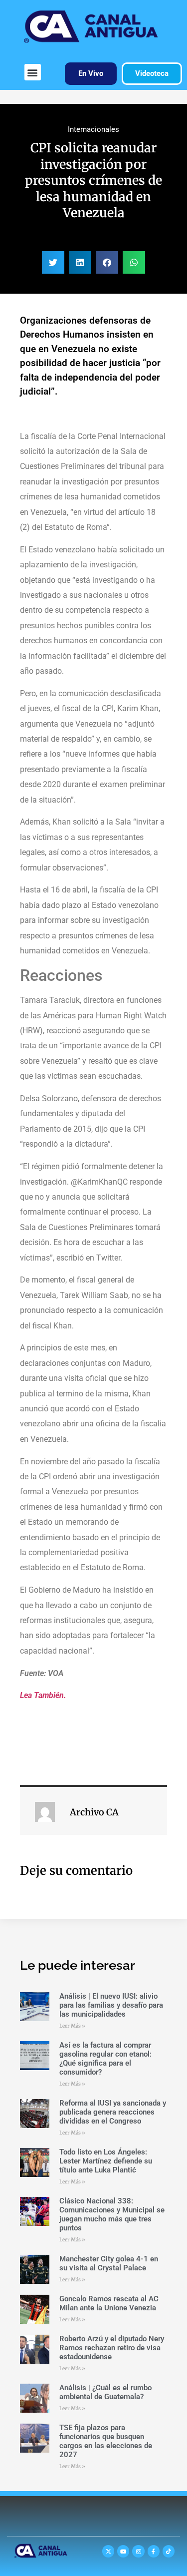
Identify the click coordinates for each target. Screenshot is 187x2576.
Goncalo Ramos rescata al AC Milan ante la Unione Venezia (109, 2303)
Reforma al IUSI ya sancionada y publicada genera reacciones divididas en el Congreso (113, 2112)
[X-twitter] (108, 2551)
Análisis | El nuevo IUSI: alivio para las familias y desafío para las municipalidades (111, 2005)
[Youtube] (123, 2551)
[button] (33, 72)
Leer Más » (72, 2026)
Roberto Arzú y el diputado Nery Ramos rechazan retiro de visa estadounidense (112, 2348)
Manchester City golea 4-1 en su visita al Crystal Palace (109, 2263)
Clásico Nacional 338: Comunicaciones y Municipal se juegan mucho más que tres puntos (112, 2214)
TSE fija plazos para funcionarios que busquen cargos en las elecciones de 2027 (106, 2441)
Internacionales (93, 129)
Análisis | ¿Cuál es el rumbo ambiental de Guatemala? (105, 2392)
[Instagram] (138, 2551)
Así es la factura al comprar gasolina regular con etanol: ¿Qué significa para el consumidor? (105, 2059)
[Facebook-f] (154, 2551)
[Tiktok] (169, 2551)
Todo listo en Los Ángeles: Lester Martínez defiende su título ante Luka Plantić (106, 2161)
